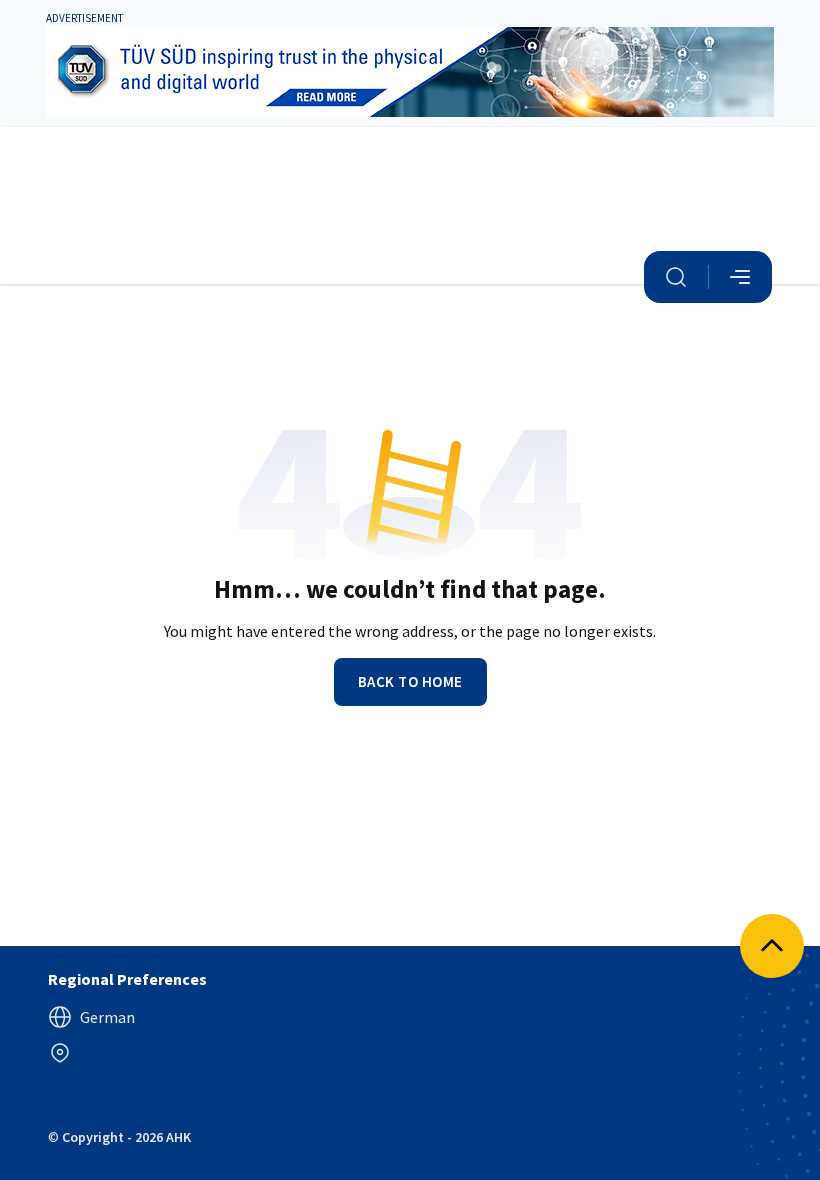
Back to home (410, 681)
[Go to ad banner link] (410, 72)
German (107, 1017)
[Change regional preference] (60, 1053)
